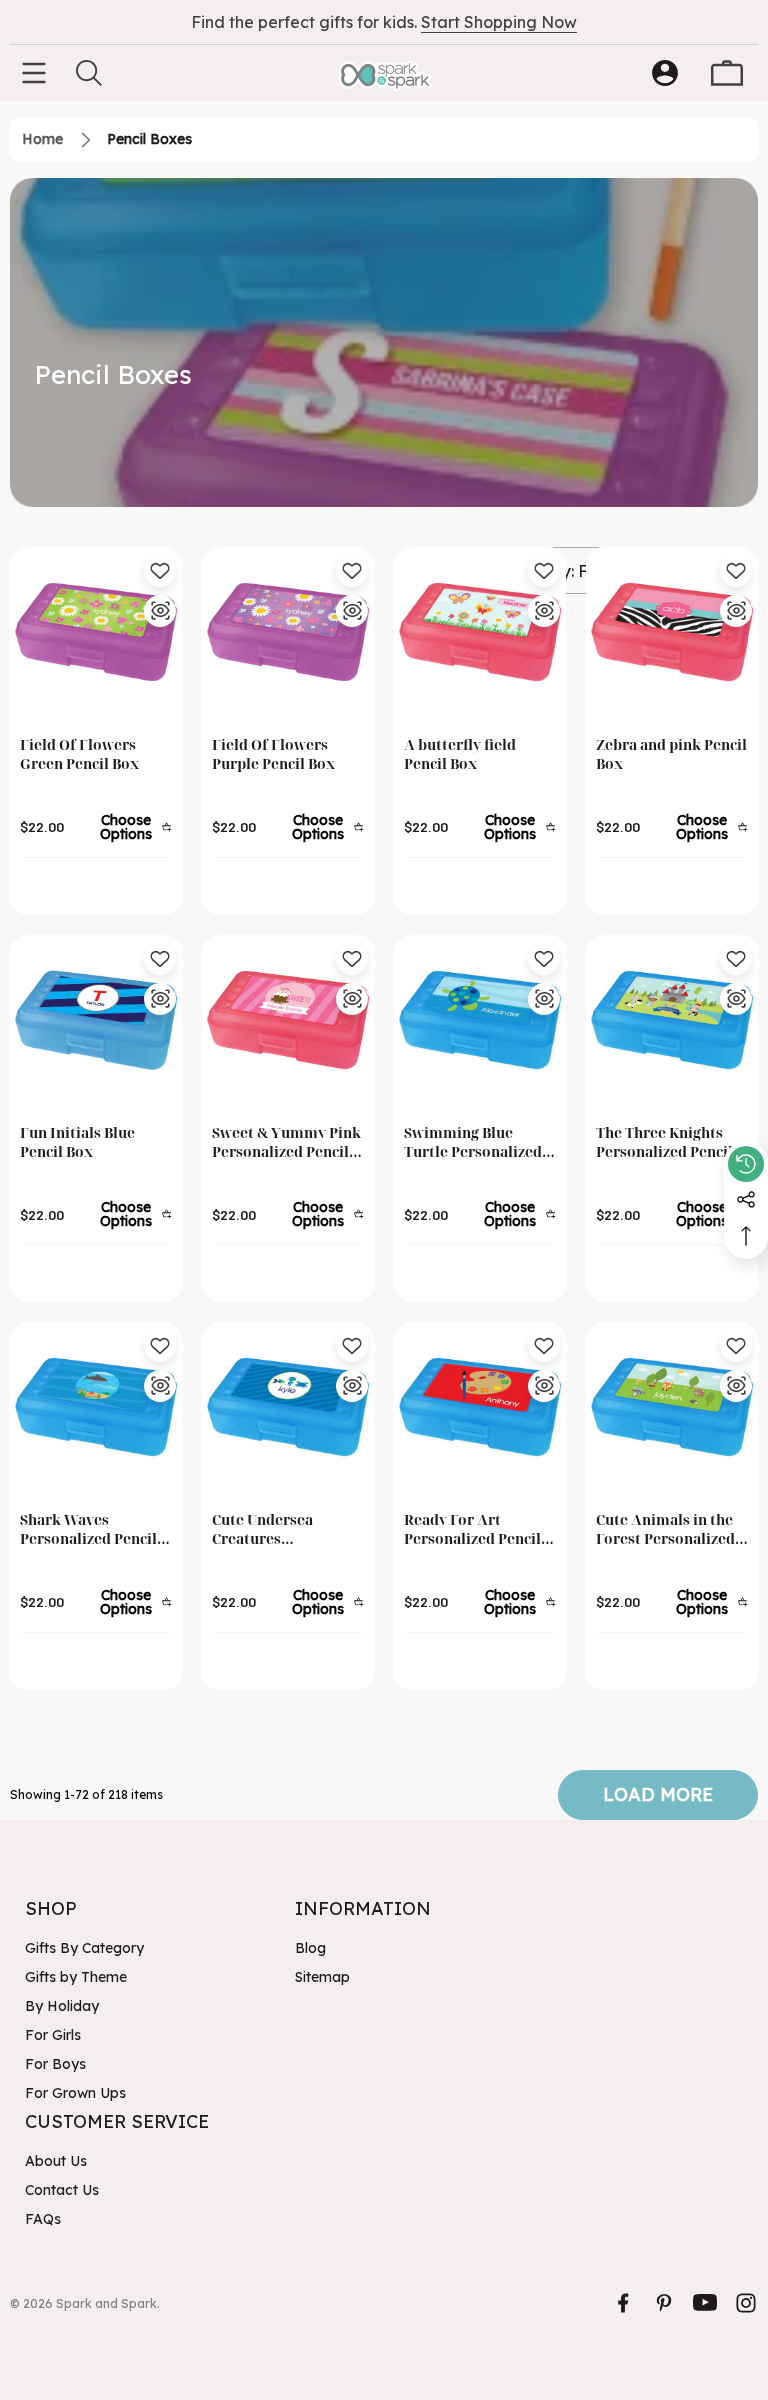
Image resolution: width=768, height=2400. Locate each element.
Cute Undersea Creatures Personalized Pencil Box (280, 1529)
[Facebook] (623, 2303)
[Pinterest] (664, 2303)
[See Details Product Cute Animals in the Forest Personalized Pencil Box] (736, 1386)
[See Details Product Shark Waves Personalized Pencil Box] (160, 1386)
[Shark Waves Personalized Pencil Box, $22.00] (96, 1408)
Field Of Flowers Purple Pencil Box (273, 754)
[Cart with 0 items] (727, 73)
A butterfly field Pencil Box (460, 754)
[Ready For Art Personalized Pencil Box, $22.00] (480, 1408)
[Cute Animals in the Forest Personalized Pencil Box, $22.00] (672, 1408)
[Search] (89, 73)
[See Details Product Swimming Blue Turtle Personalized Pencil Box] (544, 999)
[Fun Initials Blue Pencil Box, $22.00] (96, 1021)
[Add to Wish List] (160, 571)
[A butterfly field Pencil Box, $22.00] (480, 633)
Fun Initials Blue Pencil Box (77, 1142)
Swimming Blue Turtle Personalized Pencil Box (473, 1142)
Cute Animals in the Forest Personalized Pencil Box (665, 1529)
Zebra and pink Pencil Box (671, 754)
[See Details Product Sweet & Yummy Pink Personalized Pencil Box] (352, 999)
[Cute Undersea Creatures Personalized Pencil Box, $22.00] (288, 1408)
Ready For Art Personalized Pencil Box (472, 1529)
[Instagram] (746, 2303)
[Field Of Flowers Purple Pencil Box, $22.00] (288, 633)
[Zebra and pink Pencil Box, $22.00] (672, 633)
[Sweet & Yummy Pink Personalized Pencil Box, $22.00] (288, 1021)
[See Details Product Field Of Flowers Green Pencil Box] (160, 611)
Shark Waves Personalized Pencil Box (88, 1529)
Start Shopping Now (499, 22)
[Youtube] (705, 2303)
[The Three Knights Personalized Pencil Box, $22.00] (672, 1021)
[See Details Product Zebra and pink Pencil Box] (736, 611)
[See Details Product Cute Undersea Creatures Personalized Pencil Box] (352, 1386)
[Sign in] (665, 73)
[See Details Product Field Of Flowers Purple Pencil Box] (352, 611)
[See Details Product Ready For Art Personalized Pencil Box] (544, 1386)
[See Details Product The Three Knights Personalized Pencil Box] (736, 999)
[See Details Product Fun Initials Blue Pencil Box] (160, 999)
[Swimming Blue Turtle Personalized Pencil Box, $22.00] (480, 1021)
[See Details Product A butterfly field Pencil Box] (544, 611)
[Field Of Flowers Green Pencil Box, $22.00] (96, 633)
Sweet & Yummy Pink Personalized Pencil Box (286, 1142)
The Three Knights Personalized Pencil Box (664, 1142)
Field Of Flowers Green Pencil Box (79, 754)
